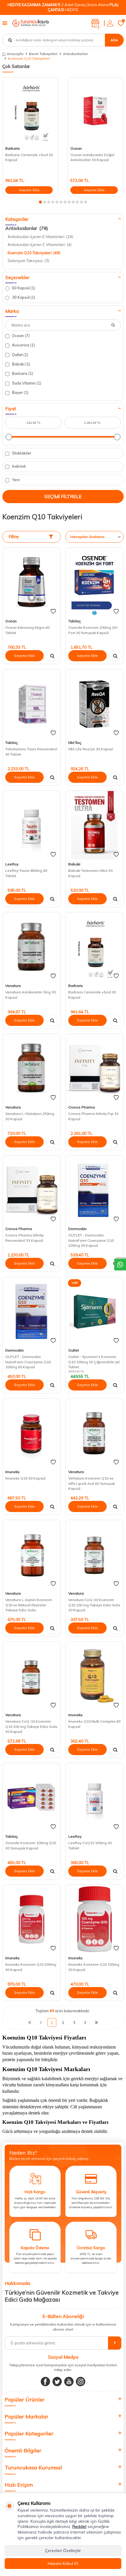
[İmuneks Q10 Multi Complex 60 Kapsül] (94, 1676)
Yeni (15, 480)
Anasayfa (15, 54)
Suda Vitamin (26, 383)
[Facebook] (45, 2382)
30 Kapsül (23, 297)
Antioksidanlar (75, 54)
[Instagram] (81, 2382)
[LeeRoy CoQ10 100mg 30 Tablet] (94, 1798)
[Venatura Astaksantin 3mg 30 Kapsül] (31, 947)
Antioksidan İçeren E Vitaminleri (40, 237)
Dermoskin (78, 1229)
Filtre (14, 537)
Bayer (20, 392)
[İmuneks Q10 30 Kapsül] (31, 1433)
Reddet (79, 2527)
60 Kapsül (23, 288)
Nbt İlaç (75, 743)
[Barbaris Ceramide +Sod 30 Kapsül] (30, 111)
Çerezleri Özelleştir (63, 2551)
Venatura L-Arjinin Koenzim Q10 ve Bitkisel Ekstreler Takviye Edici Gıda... (29, 1605)
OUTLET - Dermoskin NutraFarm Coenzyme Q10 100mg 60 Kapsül (28, 1362)
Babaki (21, 364)
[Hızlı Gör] (52, 656)
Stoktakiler (21, 453)
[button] (40, 202)
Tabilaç (75, 621)
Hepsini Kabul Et (63, 2563)
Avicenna (23, 345)
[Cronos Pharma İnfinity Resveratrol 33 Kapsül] (31, 1190)
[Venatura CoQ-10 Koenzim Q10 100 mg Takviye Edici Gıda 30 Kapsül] (94, 1555)
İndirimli (18, 466)
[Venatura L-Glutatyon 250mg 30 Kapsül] (31, 1068)
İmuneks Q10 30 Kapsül (25, 1478)
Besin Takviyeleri (43, 54)
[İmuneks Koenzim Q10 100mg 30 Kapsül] (94, 1919)
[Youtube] (69, 2382)
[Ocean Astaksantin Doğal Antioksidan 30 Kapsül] (96, 111)
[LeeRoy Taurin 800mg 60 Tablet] (31, 825)
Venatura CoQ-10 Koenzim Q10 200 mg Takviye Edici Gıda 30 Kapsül (31, 1726)
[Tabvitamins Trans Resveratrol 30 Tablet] (31, 704)
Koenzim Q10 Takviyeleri (34, 253)
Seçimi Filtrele (63, 496)
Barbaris (13, 148)
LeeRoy (12, 864)
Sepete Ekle (29, 190)
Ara (114, 40)
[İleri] (85, 2022)
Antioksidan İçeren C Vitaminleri (40, 245)
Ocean (76, 148)
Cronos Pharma (82, 1107)
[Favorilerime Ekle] (53, 611)
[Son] (96, 2022)
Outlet (20, 355)
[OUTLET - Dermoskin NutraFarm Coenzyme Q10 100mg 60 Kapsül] (31, 1311)
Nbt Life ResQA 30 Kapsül (91, 749)
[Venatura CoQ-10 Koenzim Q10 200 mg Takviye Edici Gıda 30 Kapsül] (31, 1676)
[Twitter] (57, 2382)
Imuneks (12, 1472)
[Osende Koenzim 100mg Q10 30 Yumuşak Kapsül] (31, 1798)
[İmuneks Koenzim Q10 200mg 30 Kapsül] (31, 1919)
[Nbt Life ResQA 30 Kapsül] (94, 704)
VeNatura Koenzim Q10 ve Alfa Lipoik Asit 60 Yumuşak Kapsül (92, 1483)
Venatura (13, 986)
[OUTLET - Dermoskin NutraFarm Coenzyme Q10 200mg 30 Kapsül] (94, 1190)
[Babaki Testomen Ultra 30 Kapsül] (94, 825)
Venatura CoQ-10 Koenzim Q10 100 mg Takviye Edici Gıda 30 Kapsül (94, 1605)
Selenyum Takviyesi (28, 261)
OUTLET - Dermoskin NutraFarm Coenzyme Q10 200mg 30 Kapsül (91, 1240)
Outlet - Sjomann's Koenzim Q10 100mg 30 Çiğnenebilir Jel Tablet (94, 1362)
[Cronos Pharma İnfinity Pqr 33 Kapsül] (94, 1068)
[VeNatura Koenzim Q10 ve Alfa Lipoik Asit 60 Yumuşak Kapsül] (94, 1433)
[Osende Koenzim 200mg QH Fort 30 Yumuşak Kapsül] (94, 582)
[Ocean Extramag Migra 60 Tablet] (31, 582)
